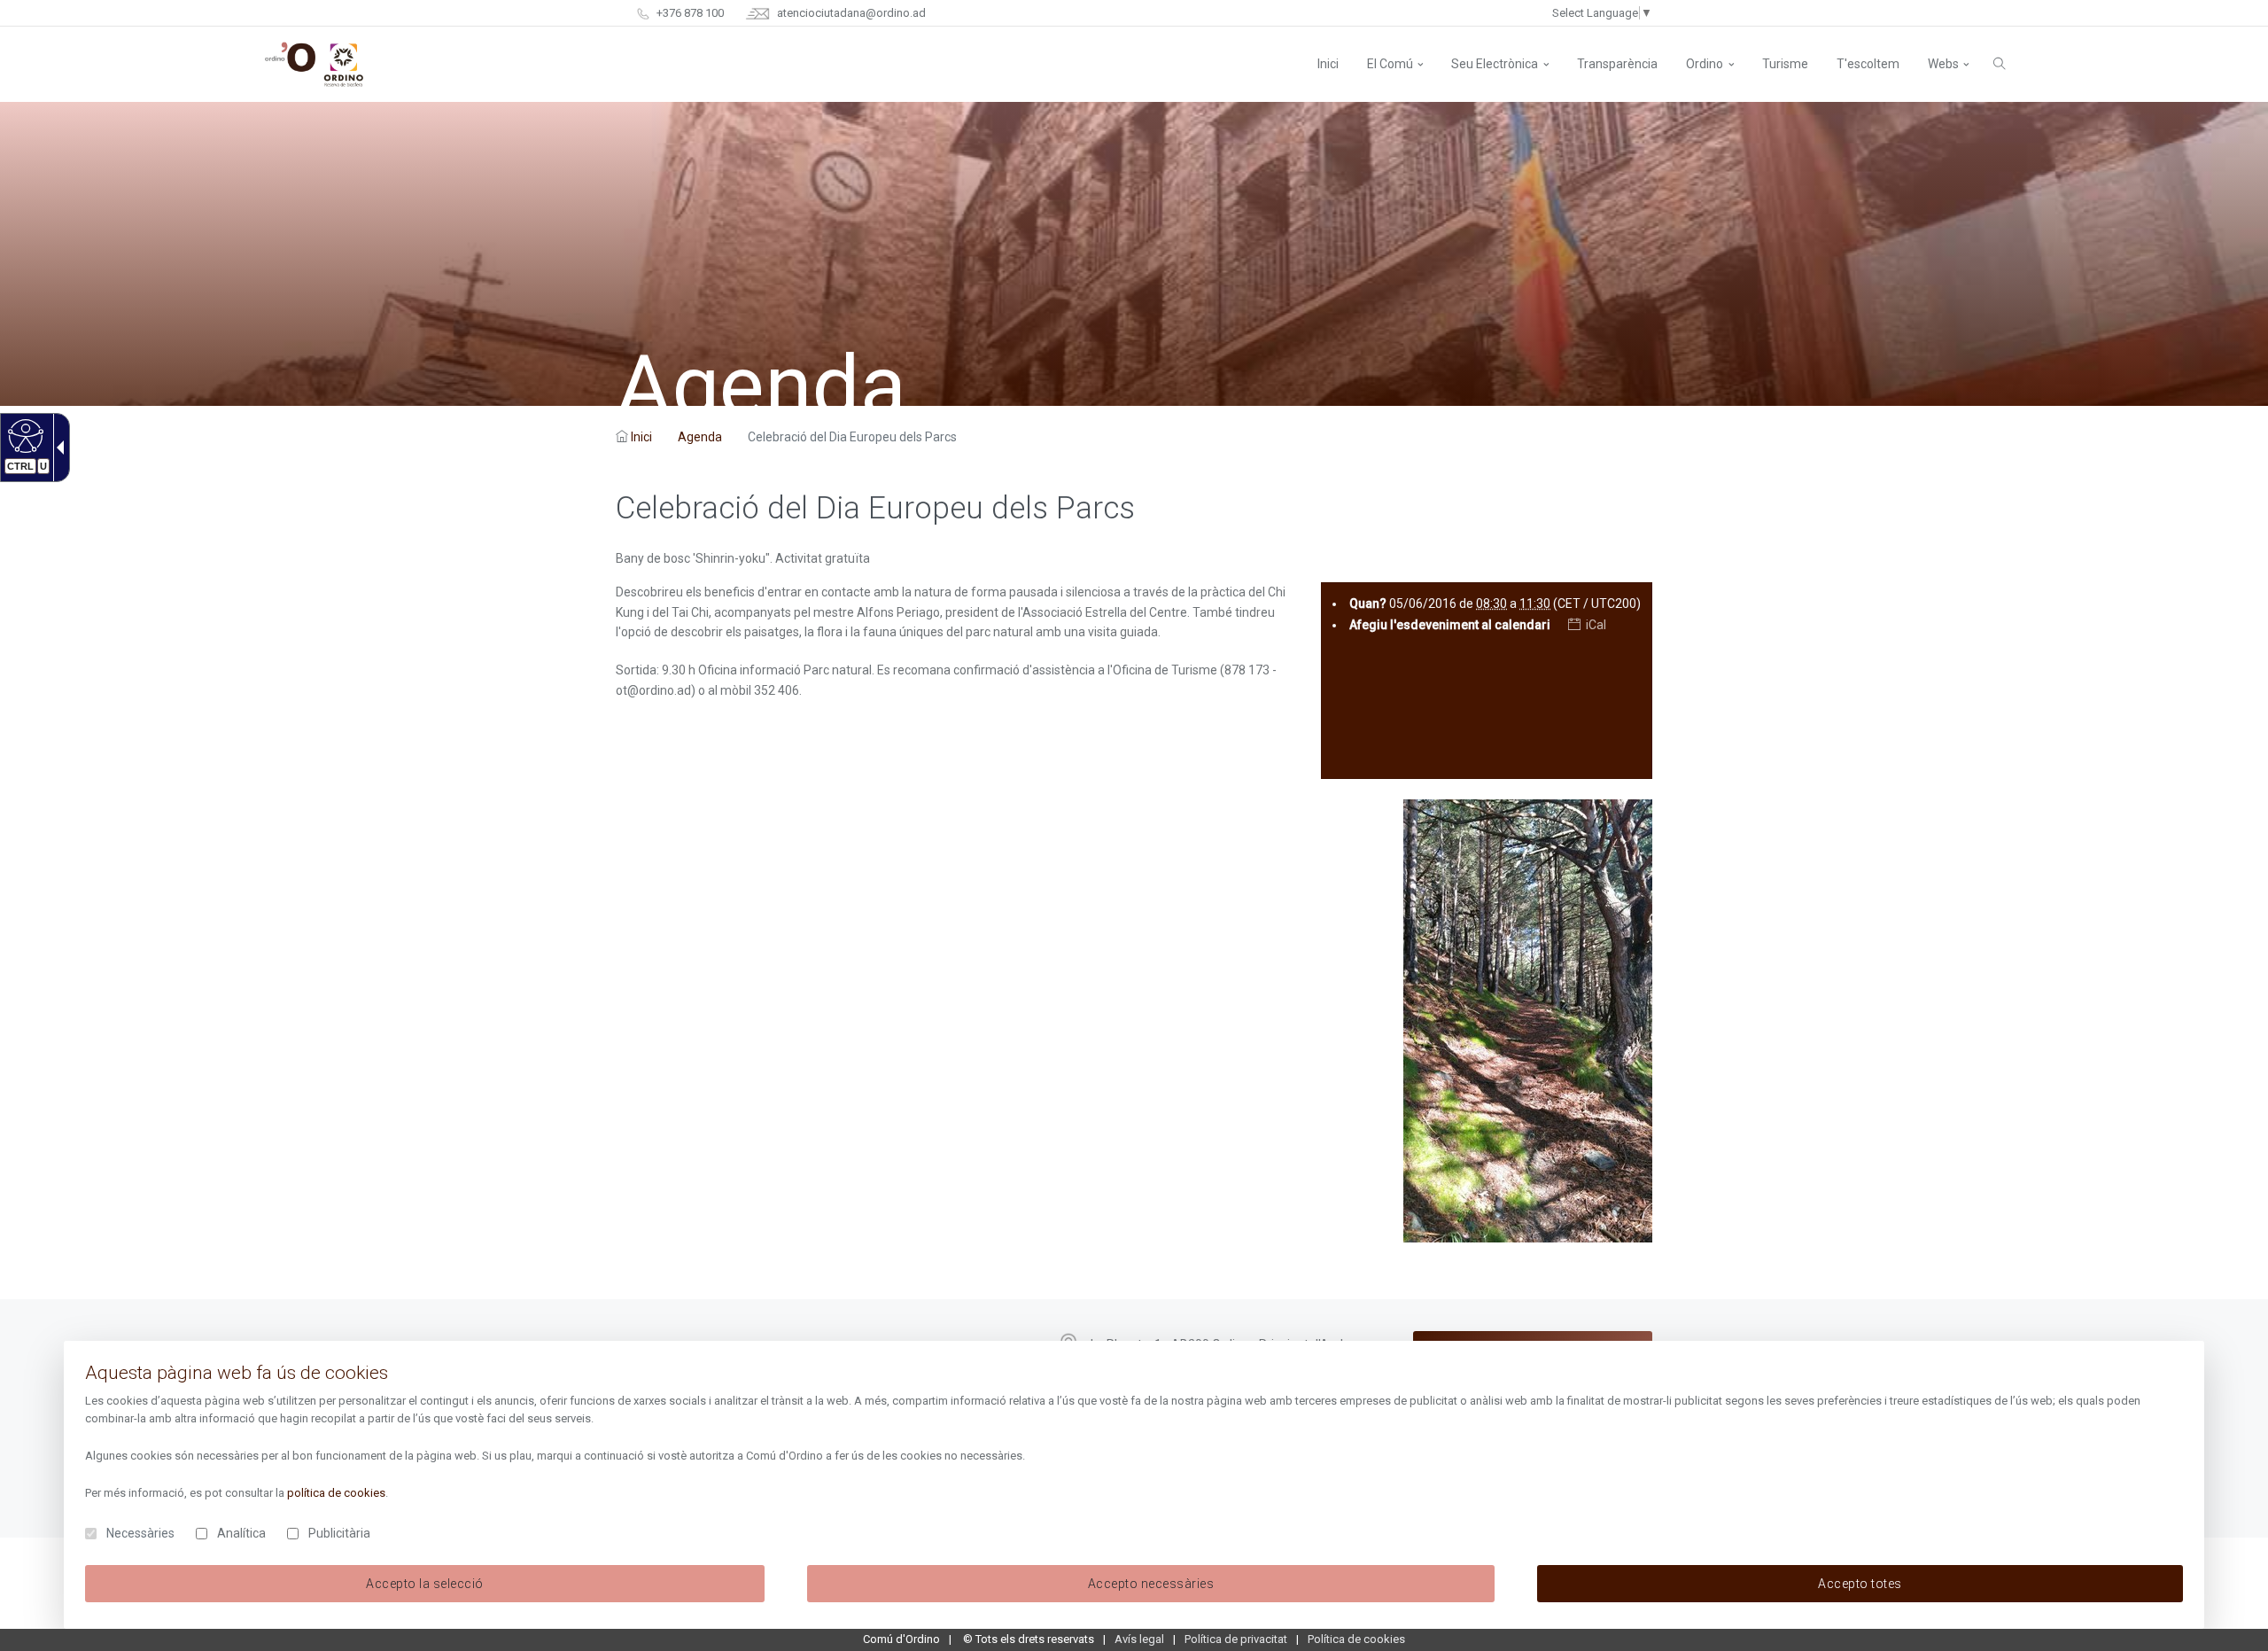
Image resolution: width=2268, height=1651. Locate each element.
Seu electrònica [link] (1495, 64)
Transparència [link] (1617, 64)
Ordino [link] (1705, 64)
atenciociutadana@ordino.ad (850, 13)
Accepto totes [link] (1860, 1584)
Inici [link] (641, 437)
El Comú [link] (1390, 64)
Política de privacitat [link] (1236, 1639)
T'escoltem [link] (1868, 64)
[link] (23, 435)
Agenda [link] (700, 437)
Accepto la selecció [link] (425, 1584)
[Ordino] (314, 64)
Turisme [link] (1785, 64)
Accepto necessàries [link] (1151, 1584)
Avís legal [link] (1139, 1639)
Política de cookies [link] (1356, 1639)
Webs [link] (1943, 64)
